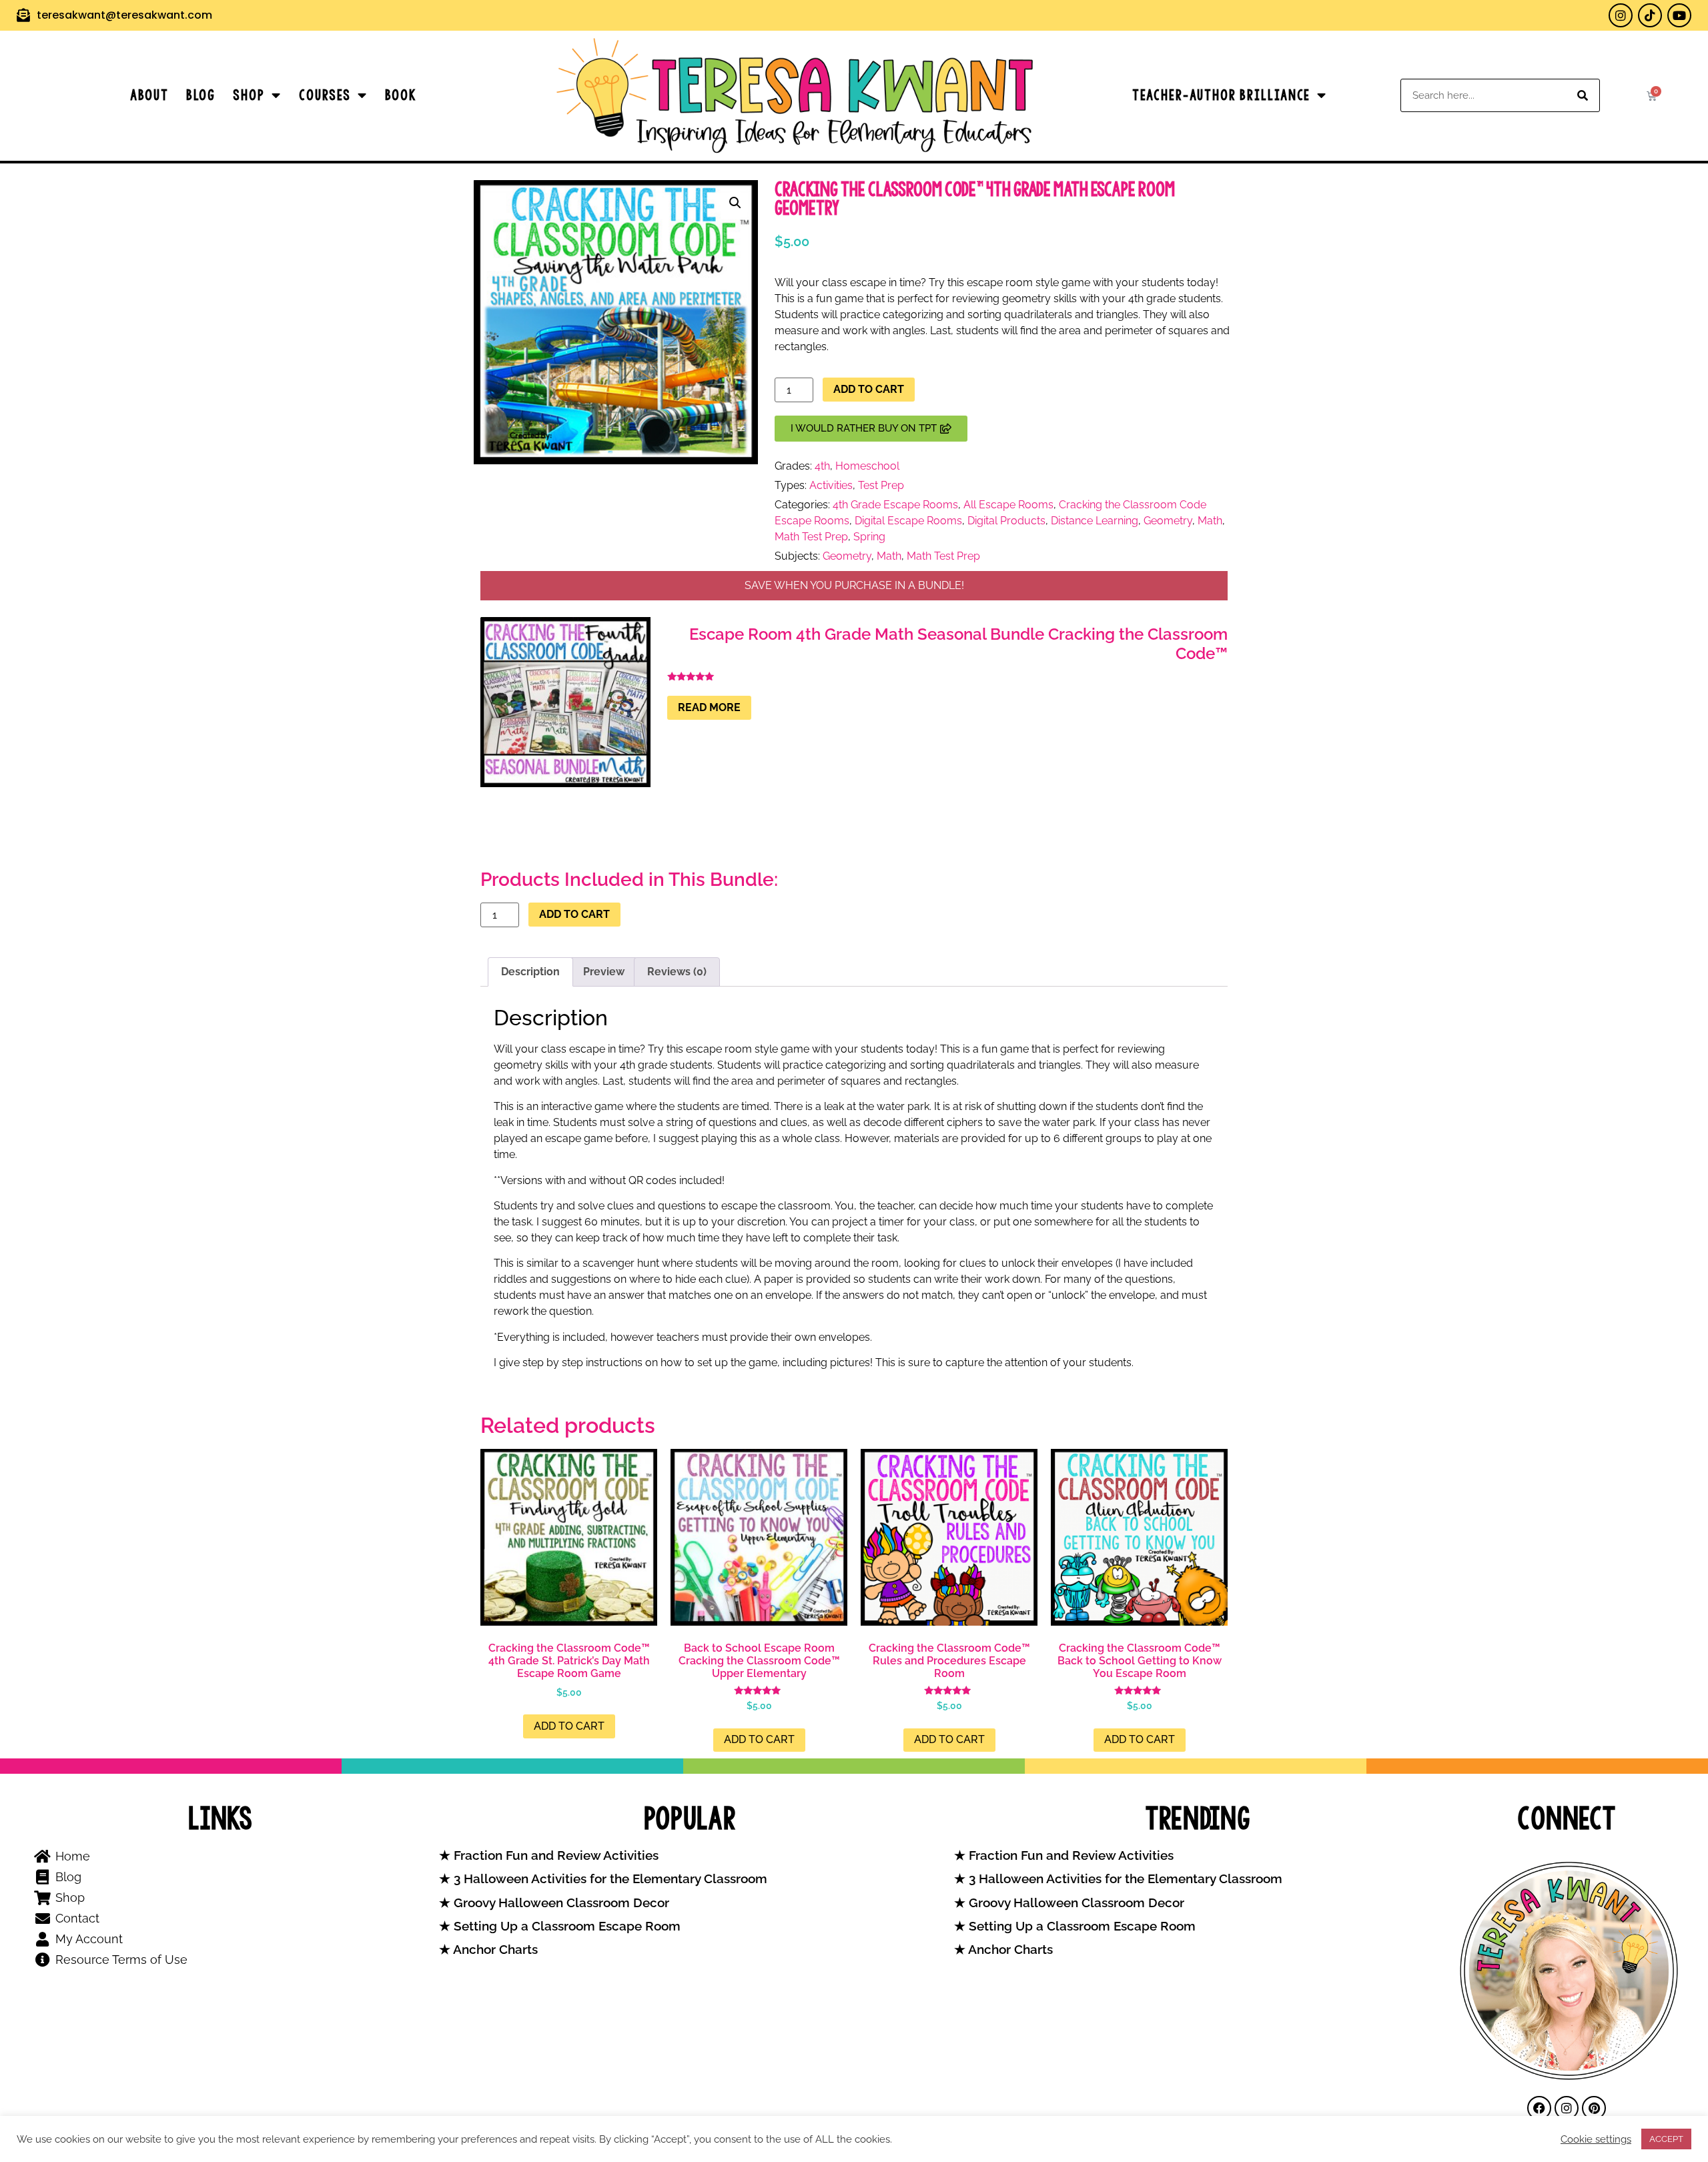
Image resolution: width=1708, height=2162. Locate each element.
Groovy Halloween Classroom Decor (560, 1903)
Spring (869, 537)
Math (1210, 521)
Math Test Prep (811, 537)
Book (401, 95)
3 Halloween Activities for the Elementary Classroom (609, 1879)
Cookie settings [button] (1596, 2139)
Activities (831, 485)
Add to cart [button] (569, 1726)
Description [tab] (530, 972)
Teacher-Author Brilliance (1221, 95)
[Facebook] (1539, 2108)
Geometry (1168, 521)
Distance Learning (1095, 521)
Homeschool (867, 466)
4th (822, 466)
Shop (249, 95)
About (149, 95)
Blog (201, 95)
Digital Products (1006, 521)
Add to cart (869, 389)
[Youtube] (1679, 15)
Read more (709, 707)
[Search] (1583, 95)
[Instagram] (1621, 15)
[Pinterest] (1594, 2108)
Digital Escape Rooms (908, 521)
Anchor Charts (494, 1950)
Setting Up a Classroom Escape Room (565, 1926)
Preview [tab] (604, 972)
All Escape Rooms (1008, 505)
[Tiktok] (1650, 15)
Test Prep (881, 485)
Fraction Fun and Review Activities (554, 1855)
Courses (325, 95)
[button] (735, 203)
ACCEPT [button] (1666, 2139)
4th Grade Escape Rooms (895, 505)
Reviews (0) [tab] (677, 972)
